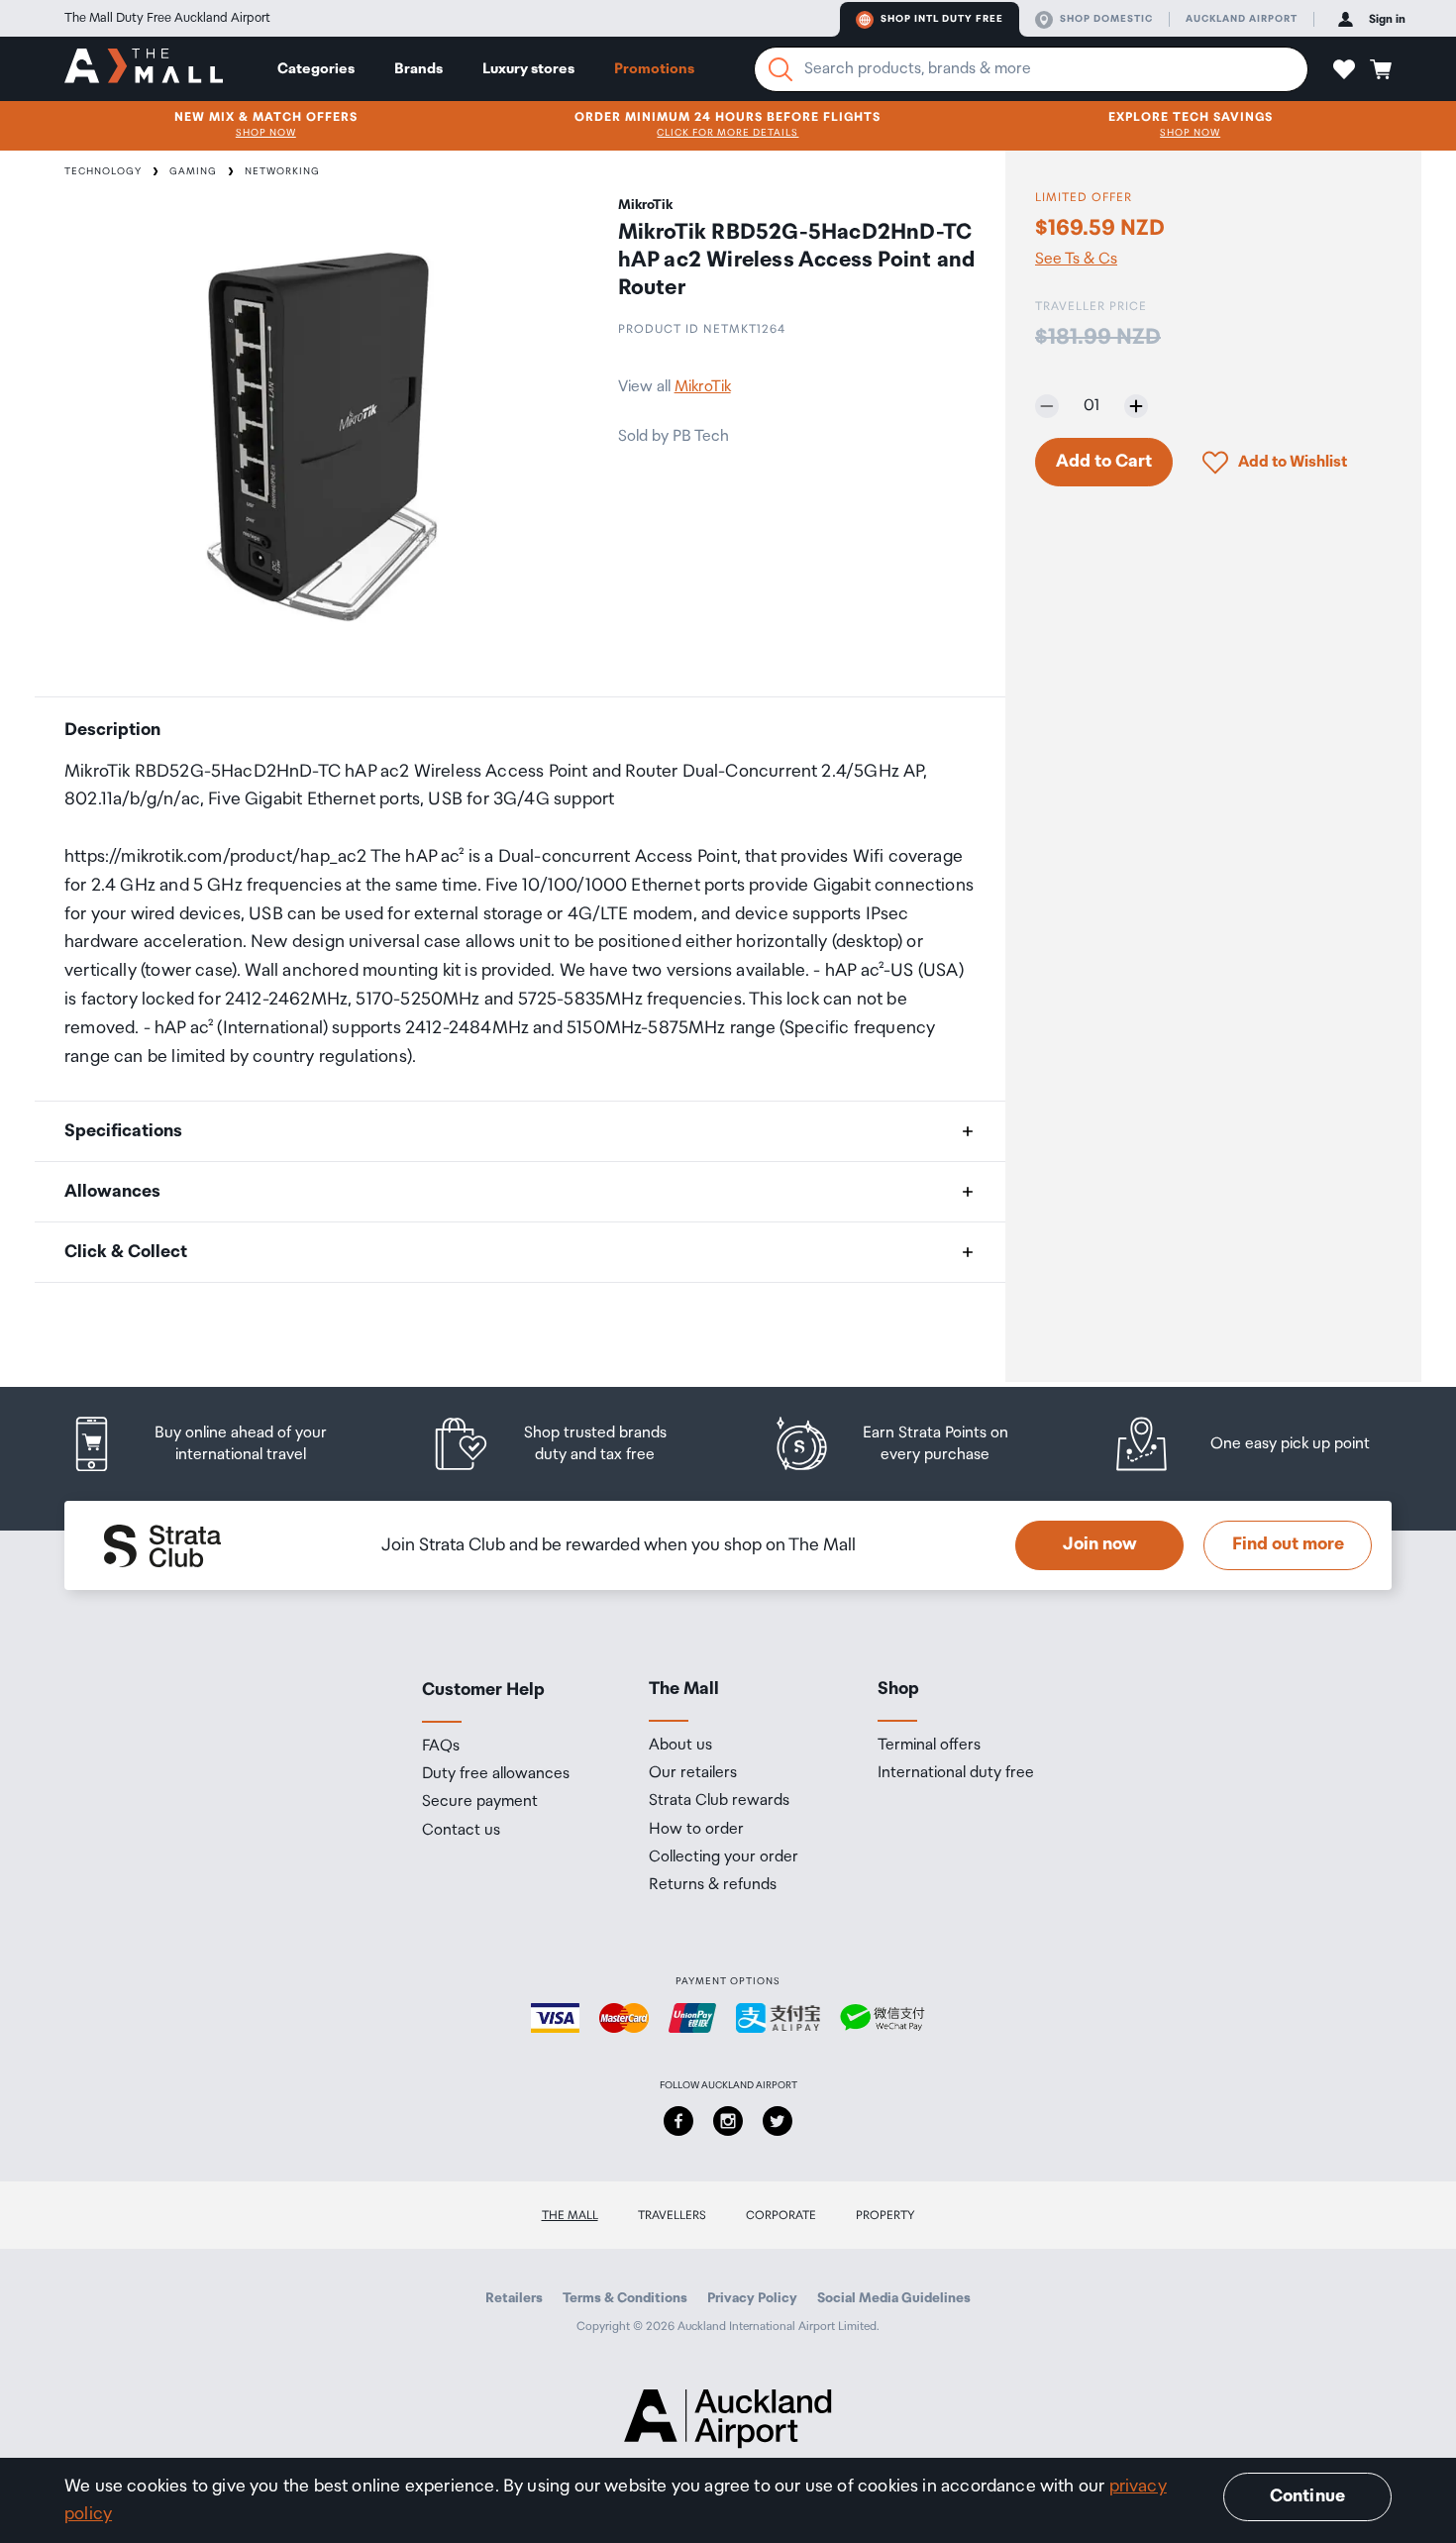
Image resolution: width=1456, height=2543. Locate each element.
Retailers (514, 2298)
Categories (316, 69)
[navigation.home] (144, 68)
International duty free (956, 1773)
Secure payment (480, 1802)
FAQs (441, 1747)
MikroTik (703, 387)
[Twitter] (778, 2121)
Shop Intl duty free (942, 19)
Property (885, 2216)
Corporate (781, 2216)
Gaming (193, 171)
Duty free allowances (496, 1774)
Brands (418, 69)
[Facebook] (678, 2121)
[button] (1344, 69)
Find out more (1288, 1544)
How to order (696, 1830)
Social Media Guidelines (894, 2298)
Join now (1100, 1544)
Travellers (672, 2216)
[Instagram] (728, 2121)
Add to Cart (1104, 462)
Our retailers (693, 1773)
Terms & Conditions (625, 2298)
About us (680, 1746)
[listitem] (218, 1444)
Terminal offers (929, 1746)
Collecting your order (724, 1857)
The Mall (570, 2216)
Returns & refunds (713, 1885)
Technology (103, 171)
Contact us (461, 1831)
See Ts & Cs (1076, 260)
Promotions (654, 69)
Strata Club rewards (719, 1801)
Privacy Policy (752, 2298)
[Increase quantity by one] (1136, 406)
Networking (282, 171)
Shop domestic (1106, 19)
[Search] (780, 69)
